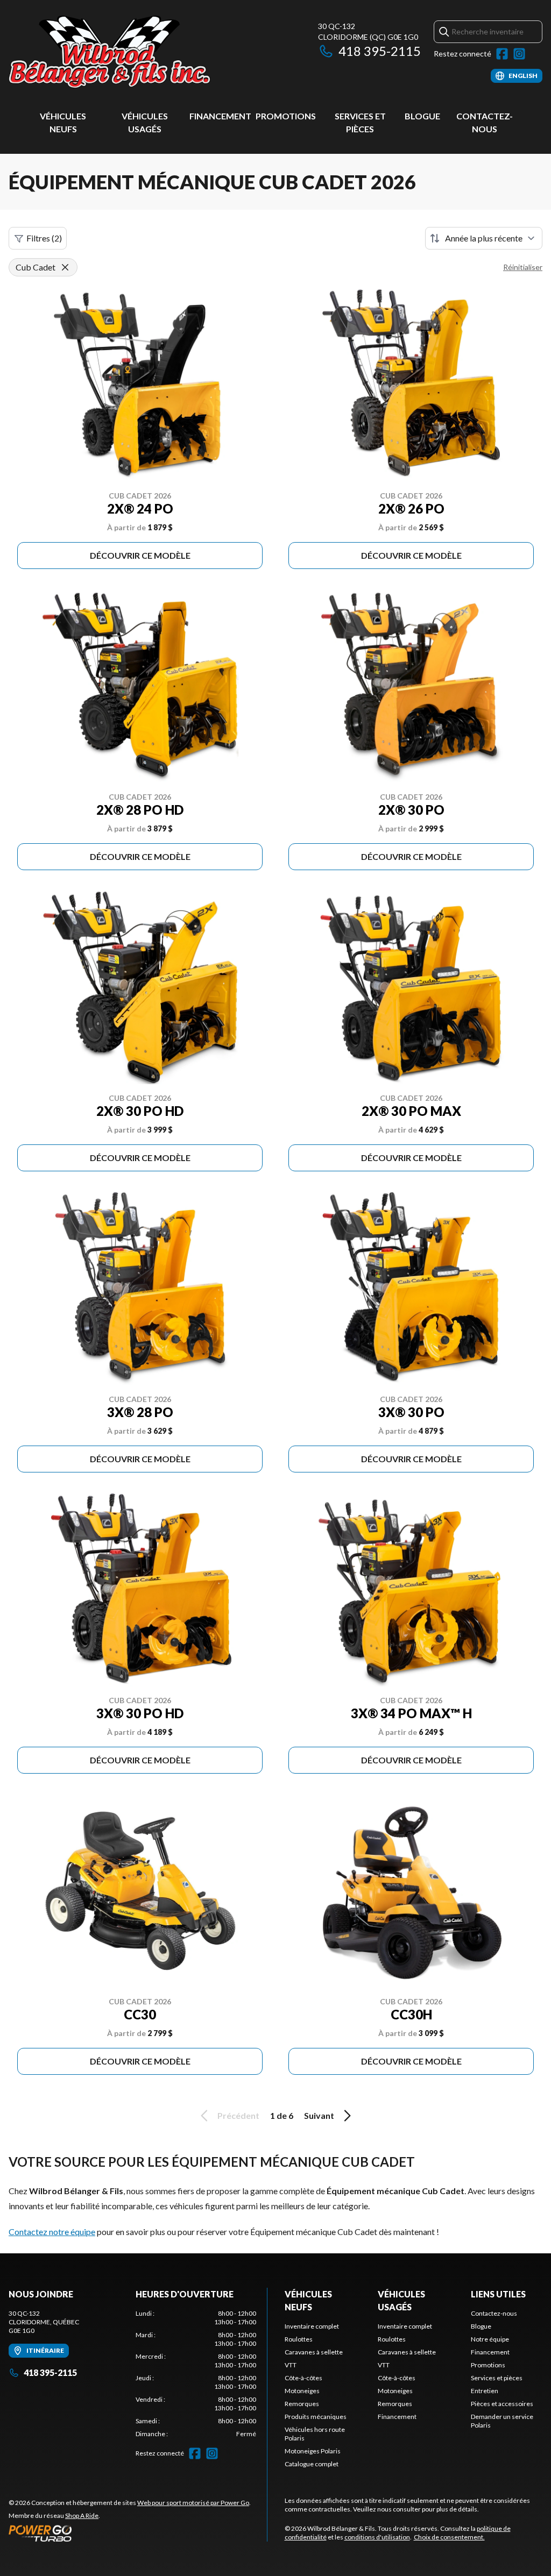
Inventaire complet (312, 2326)
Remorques (302, 2404)
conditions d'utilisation (377, 2537)
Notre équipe (490, 2339)
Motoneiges (302, 2391)
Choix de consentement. (449, 2537)
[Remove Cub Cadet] (65, 267)
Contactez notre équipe (52, 2232)
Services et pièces (497, 2378)
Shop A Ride (82, 2515)
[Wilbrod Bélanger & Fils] (143, 52)
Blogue (422, 116)
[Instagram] (519, 54)
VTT (291, 2365)
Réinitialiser (523, 267)
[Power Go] (130, 2533)
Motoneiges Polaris (313, 2451)
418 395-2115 (380, 51)
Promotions (286, 116)
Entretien (485, 2391)
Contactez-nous (494, 2313)
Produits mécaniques (316, 2417)
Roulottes (299, 2339)
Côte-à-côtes (303, 2378)
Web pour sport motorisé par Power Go (193, 2503)
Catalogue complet (312, 2464)
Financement (220, 116)
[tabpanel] (196, 2374)
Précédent (238, 2115)
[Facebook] (502, 54)
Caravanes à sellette (314, 2352)
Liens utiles (498, 2294)
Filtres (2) (44, 238)
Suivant (319, 2115)
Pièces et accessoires (502, 2404)
